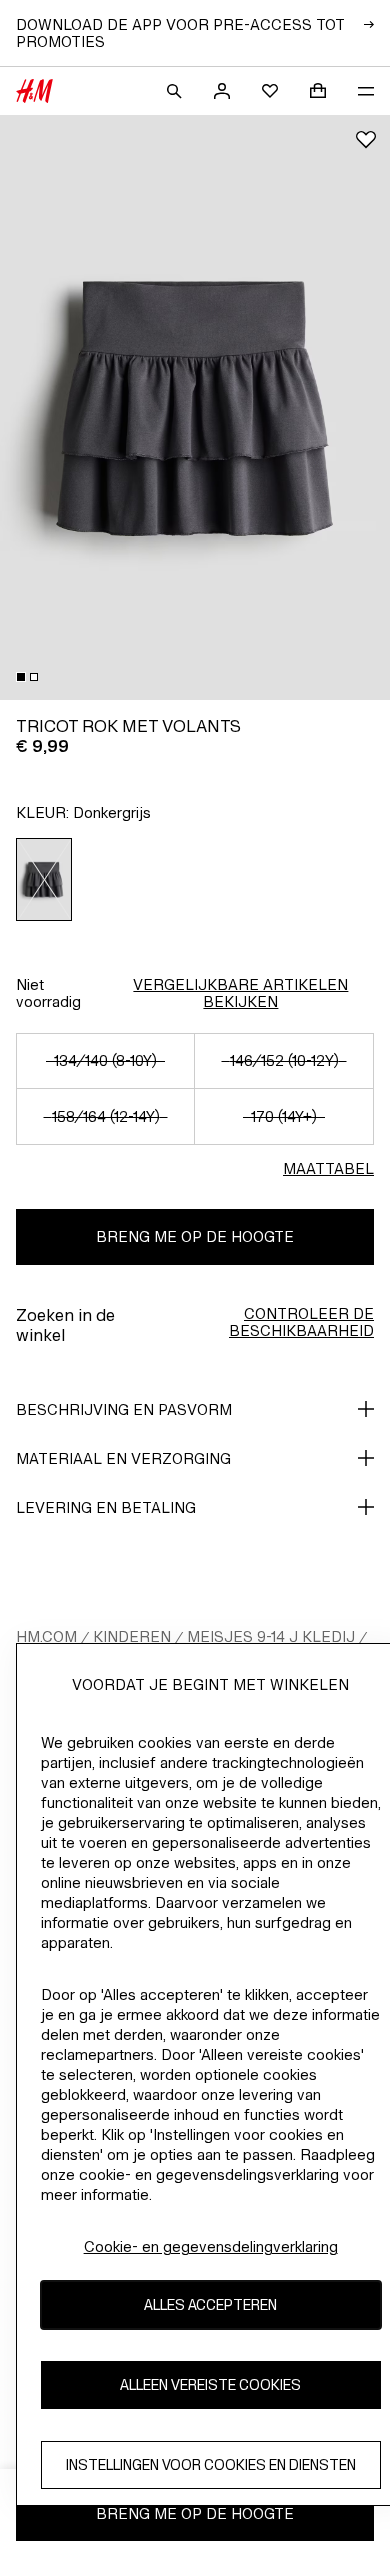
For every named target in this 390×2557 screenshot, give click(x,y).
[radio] (44, 879)
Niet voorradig (48, 993)
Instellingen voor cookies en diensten (211, 2464)
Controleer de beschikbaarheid (301, 1322)
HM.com (46, 1636)
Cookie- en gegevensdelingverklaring (211, 2246)
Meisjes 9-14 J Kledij (271, 1636)
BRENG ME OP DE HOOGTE (195, 1236)
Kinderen (132, 1636)
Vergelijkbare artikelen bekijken (240, 993)
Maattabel (328, 1168)
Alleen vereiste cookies (210, 2384)
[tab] (21, 677)
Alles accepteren (210, 2304)
